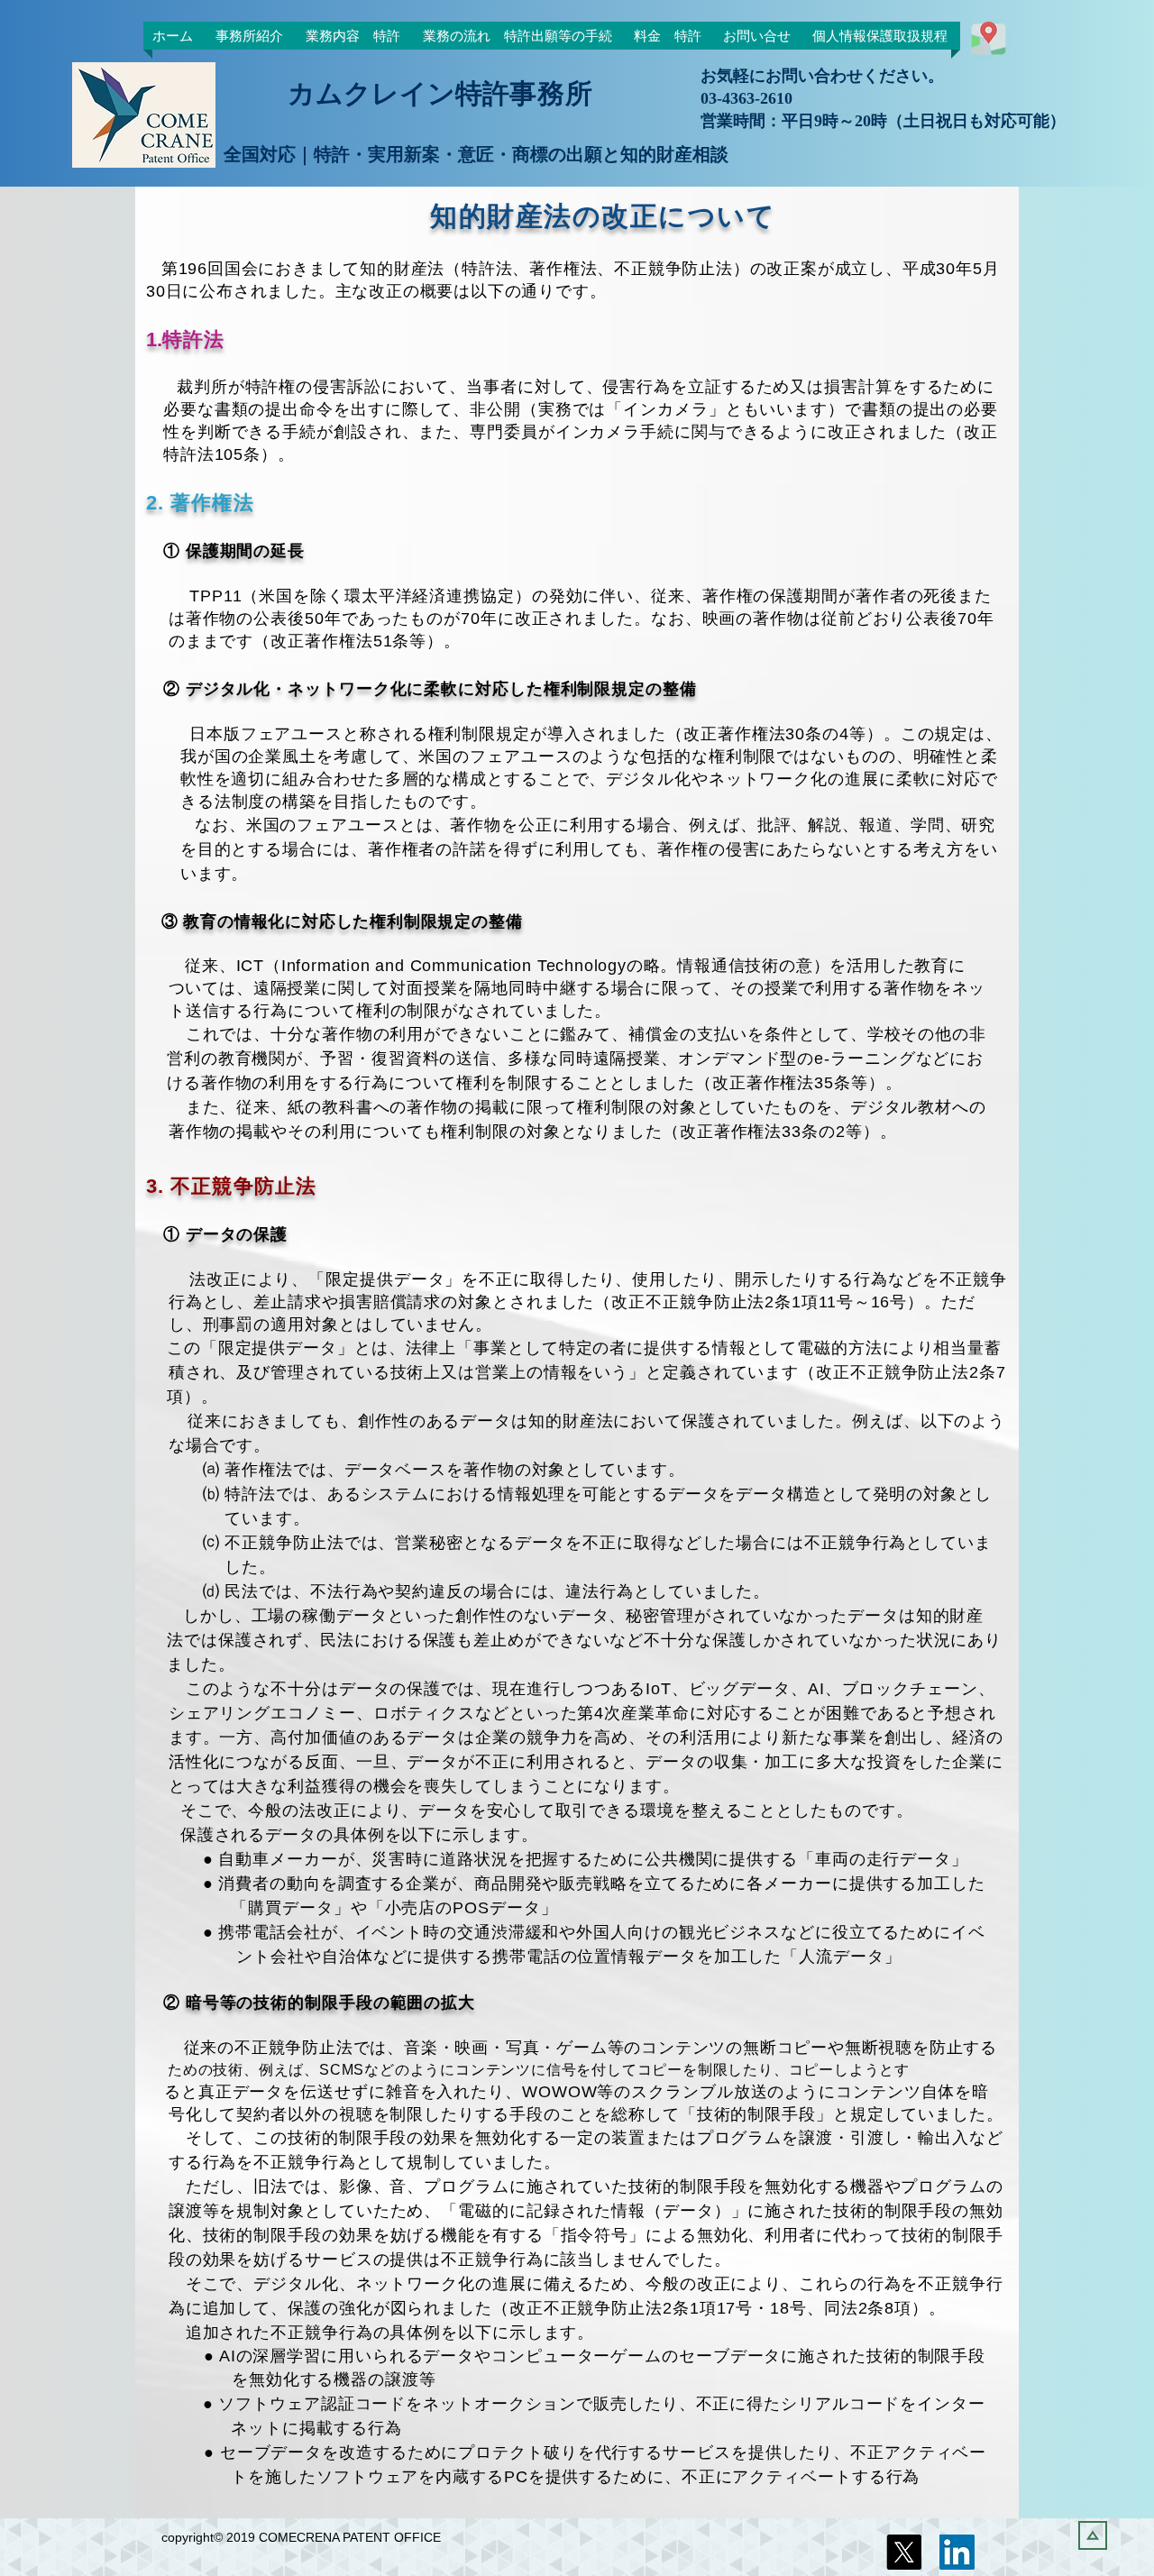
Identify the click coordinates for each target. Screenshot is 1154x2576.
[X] (904, 2552)
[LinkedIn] (957, 2552)
